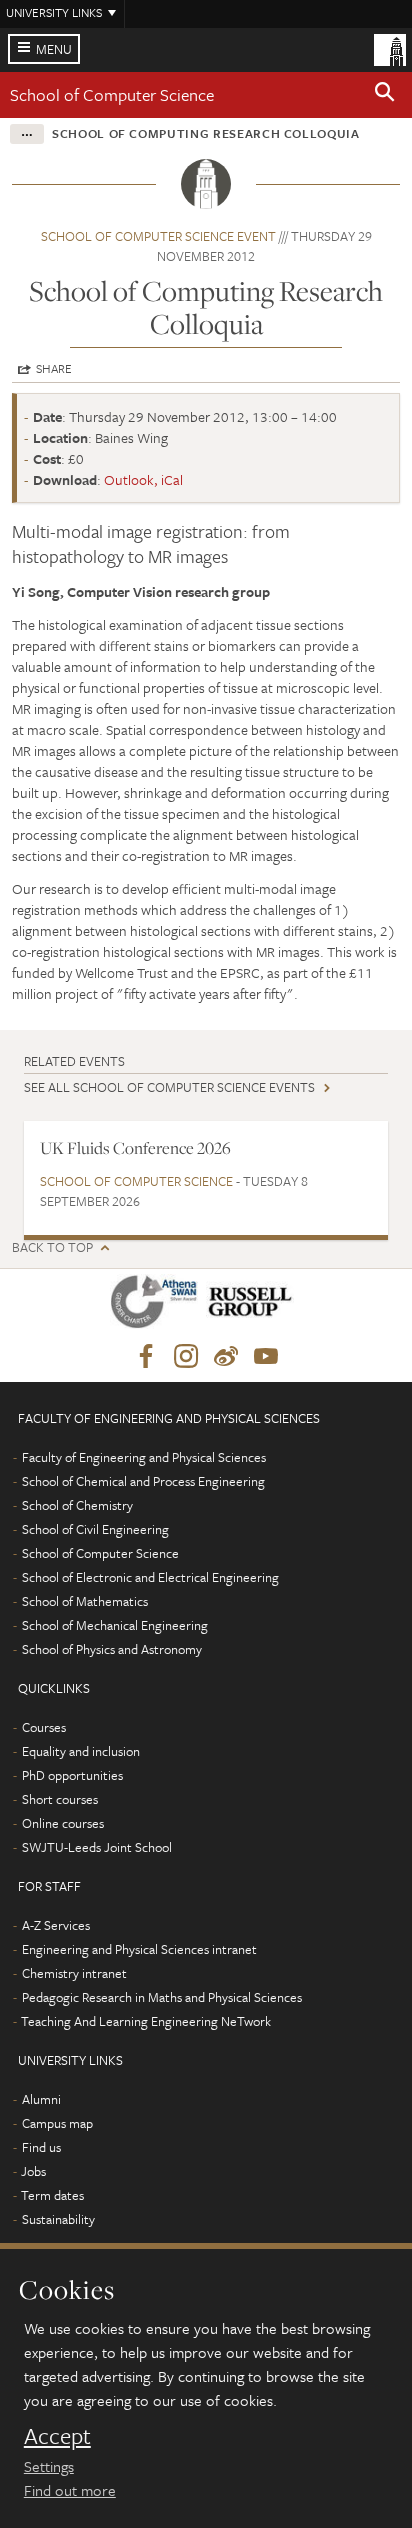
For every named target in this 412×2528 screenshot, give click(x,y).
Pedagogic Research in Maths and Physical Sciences (162, 1997)
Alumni (41, 2099)
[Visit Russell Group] (253, 1305)
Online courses (63, 1823)
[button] (385, 95)
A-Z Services (56, 1925)
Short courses (60, 1799)
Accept (57, 2436)
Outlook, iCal (143, 479)
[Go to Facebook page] (146, 1357)
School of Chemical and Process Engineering (143, 1481)
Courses (44, 1727)
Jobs (33, 2171)
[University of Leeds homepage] (390, 48)
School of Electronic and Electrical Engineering (150, 1577)
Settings (49, 2466)
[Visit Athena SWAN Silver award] (158, 1305)
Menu (54, 49)
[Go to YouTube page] (266, 1357)
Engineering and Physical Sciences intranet (139, 1949)
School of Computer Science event (158, 236)
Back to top (52, 1247)
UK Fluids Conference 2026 (135, 1148)
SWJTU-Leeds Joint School (97, 1847)
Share (54, 368)
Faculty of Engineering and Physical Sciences (144, 1457)
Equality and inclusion (81, 1751)
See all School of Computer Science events (169, 1087)
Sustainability (58, 2219)
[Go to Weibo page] (226, 1357)
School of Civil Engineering (95, 1529)
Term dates (52, 2195)
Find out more (70, 2490)
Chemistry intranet (74, 1973)
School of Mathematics (85, 1601)
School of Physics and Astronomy (112, 1649)
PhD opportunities (72, 1775)
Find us (41, 2147)
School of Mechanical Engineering (115, 1625)
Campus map (57, 2123)
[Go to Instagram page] (186, 1357)
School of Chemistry (77, 1505)
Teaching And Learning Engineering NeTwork (146, 2021)
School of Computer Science (112, 94)
